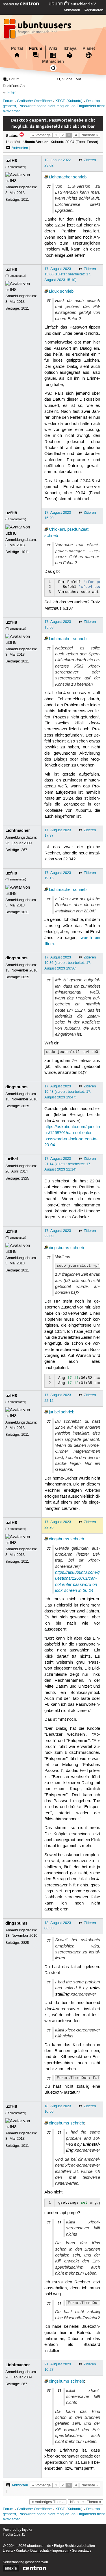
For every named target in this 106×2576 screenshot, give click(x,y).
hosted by (11, 4)
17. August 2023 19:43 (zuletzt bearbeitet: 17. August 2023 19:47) (68, 1092)
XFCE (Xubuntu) (69, 101)
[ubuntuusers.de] (38, 30)
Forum (36, 48)
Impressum (61, 2551)
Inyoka (27, 2530)
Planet (89, 48)
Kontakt (22, 2551)
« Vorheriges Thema (48, 2502)
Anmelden (72, 10)
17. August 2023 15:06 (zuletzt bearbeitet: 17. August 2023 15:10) (68, 274)
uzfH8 (11, 161)
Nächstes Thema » (86, 2502)
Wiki (53, 48)
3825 (25, 977)
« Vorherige (41, 135)
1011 (25, 200)
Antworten (20, 148)
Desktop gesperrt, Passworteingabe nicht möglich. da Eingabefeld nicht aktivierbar (54, 106)
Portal (17, 48)
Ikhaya (70, 48)
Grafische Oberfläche (34, 101)
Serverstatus (82, 2551)
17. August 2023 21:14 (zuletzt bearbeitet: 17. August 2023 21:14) (68, 1164)
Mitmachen (53, 61)
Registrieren (93, 10)
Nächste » (90, 135)
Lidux (54, 291)
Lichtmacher (60, 177)
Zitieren (90, 160)
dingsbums (16, 958)
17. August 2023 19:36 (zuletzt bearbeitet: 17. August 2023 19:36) (68, 963)
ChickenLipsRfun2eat (69, 530)
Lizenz (8, 2551)
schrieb (80, 177)
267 (24, 850)
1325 (25, 1178)
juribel (12, 1159)
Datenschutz (40, 2551)
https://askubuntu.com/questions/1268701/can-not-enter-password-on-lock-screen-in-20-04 (77, 1581)
